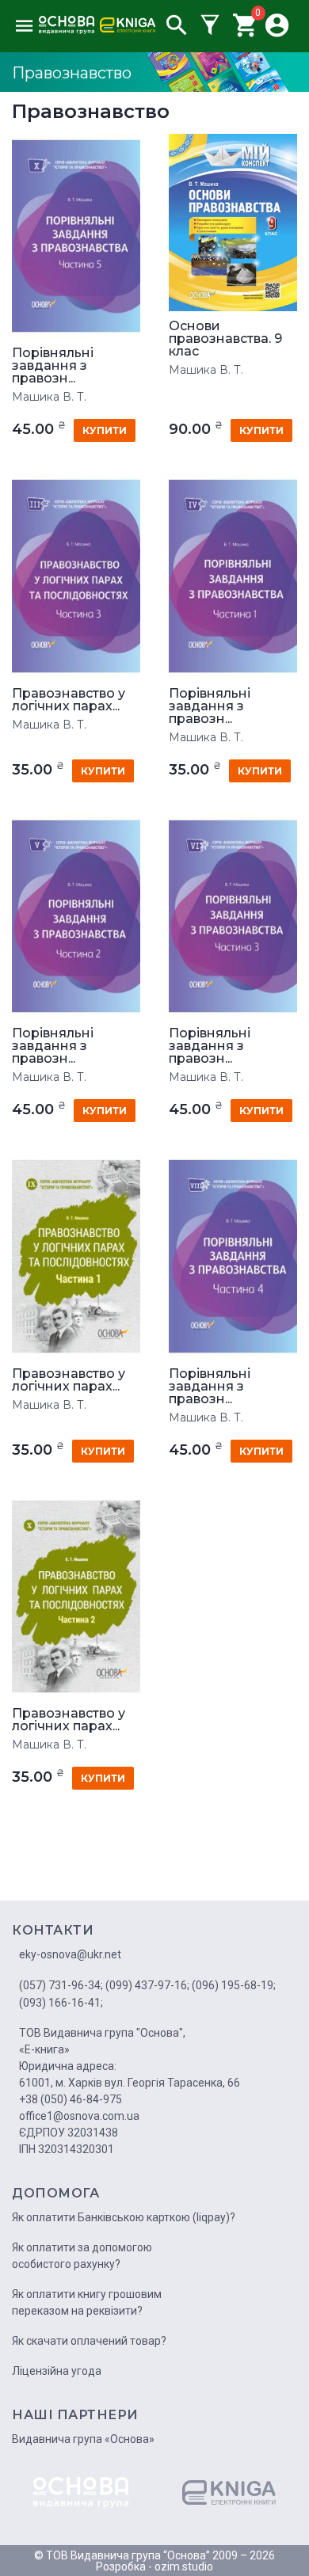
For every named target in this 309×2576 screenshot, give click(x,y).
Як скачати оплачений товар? (89, 2341)
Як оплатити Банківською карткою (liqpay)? (124, 2217)
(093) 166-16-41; (61, 2003)
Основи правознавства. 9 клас (225, 339)
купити (105, 430)
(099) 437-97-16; (147, 1985)
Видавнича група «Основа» (83, 2439)
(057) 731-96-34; (61, 1985)
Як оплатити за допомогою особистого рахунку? (82, 2256)
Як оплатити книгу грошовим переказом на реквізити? (87, 2302)
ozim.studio (184, 2566)
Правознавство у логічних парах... (69, 700)
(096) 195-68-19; (234, 1985)
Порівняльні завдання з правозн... (53, 366)
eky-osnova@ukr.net (70, 1954)
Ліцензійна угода (57, 2371)
